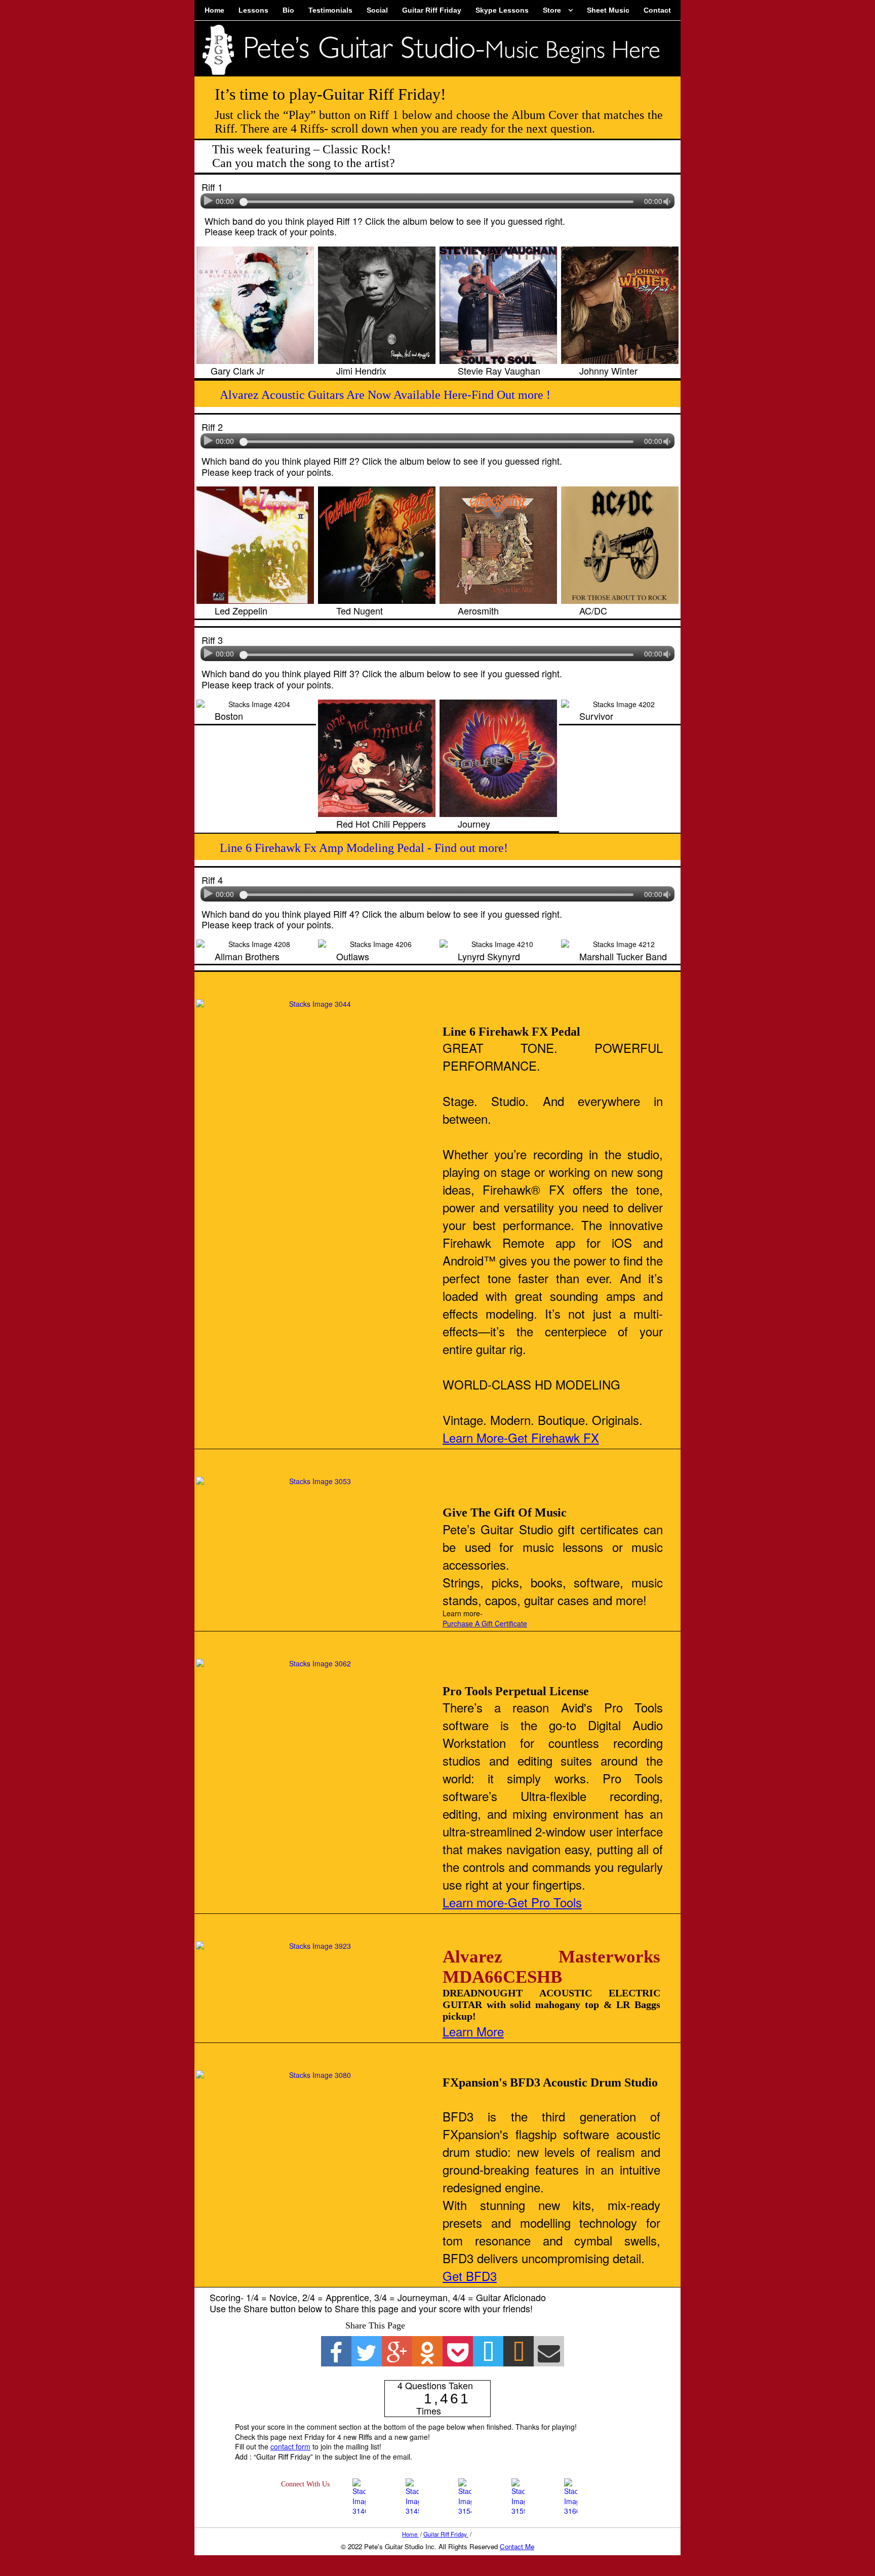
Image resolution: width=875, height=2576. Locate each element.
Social (377, 10)
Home (214, 10)
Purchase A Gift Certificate (485, 1623)
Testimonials (330, 10)
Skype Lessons (502, 10)
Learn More (473, 2031)
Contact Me (517, 2546)
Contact (657, 10)
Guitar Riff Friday (432, 10)
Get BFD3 (470, 2276)
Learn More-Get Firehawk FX (521, 1437)
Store (552, 10)
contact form (290, 2446)
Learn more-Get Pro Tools (512, 1902)
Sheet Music (608, 10)
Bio (288, 10)
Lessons (253, 10)
